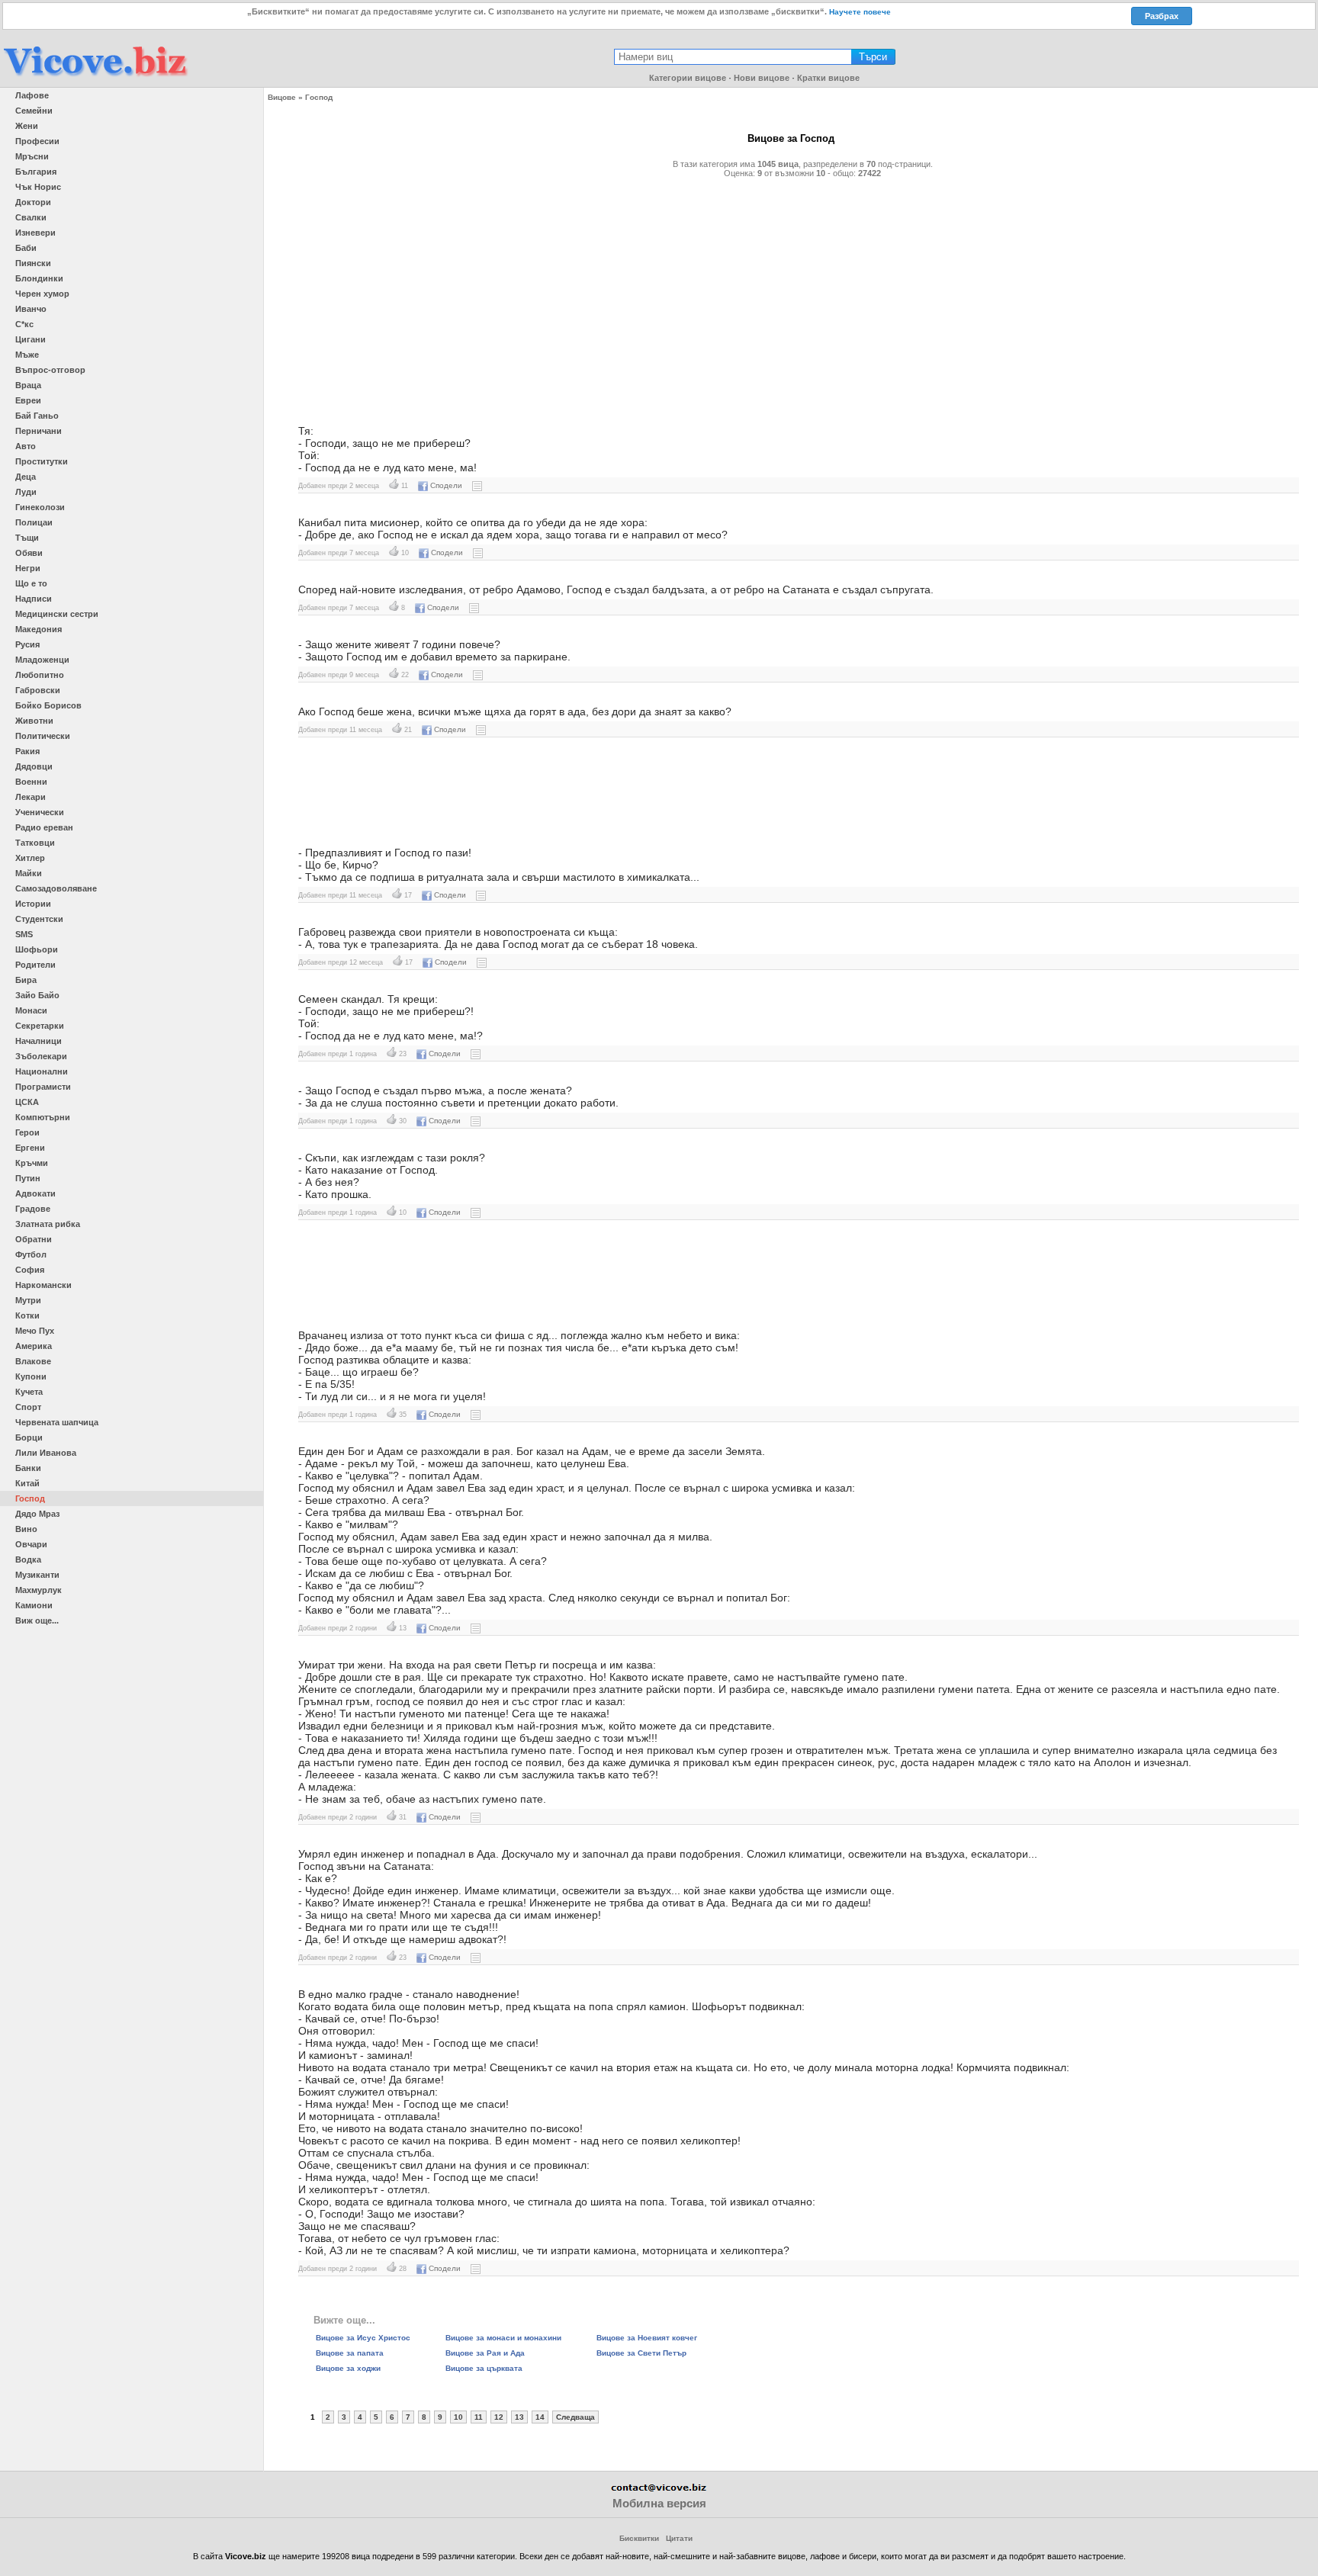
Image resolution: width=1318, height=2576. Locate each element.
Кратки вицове (828, 78)
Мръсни (32, 156)
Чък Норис (38, 187)
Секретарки (40, 1026)
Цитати (679, 2538)
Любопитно (40, 675)
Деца (26, 477)
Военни (31, 782)
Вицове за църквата (484, 2368)
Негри (28, 568)
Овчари (31, 1544)
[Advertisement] (741, 295)
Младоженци (42, 660)
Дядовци (34, 766)
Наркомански (43, 1285)
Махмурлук (39, 1590)
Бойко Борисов (48, 705)
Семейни (34, 111)
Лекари (31, 797)
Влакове (33, 1361)
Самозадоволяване (56, 888)
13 (519, 2417)
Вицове (282, 97)
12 (499, 2417)
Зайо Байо (37, 995)
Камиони (34, 1605)
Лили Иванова (46, 1453)
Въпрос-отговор (50, 370)
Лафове (32, 95)
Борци (29, 1437)
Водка (28, 1559)
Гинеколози (40, 507)
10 (458, 2417)
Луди (26, 492)
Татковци (35, 843)
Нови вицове (762, 78)
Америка (34, 1346)
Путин (28, 1178)
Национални (42, 1071)
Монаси (31, 1010)
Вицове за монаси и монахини (503, 2338)
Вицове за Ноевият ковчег (647, 2338)
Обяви (29, 553)
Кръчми (32, 1163)
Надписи (34, 599)
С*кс (24, 324)
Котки (27, 1315)
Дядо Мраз (37, 1514)
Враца (28, 385)
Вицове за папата (350, 2353)
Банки (28, 1468)
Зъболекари (41, 1056)
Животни (34, 721)
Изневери (35, 233)
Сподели (446, 485)
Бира (26, 980)
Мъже (27, 355)
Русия (27, 644)
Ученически (40, 812)
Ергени (30, 1148)
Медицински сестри (57, 614)
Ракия (27, 751)
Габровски (38, 690)
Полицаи (34, 522)
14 (540, 2417)
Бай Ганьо (37, 416)
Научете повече (860, 12)
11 (479, 2417)
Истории (33, 904)
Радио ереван (44, 827)
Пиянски (33, 263)
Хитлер (30, 858)
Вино (26, 1529)
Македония (39, 629)
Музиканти (37, 1575)
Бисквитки (639, 2538)
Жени (27, 126)
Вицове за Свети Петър (641, 2353)
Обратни (34, 1239)
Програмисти (43, 1087)
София (30, 1270)
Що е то (31, 583)
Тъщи (27, 538)
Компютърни (43, 1117)
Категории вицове (688, 78)
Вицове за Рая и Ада (485, 2353)
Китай (27, 1483)
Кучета (29, 1392)
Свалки (31, 217)
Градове (33, 1209)
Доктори (33, 202)
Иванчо (31, 309)
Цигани (31, 339)
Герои (27, 1132)
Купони (31, 1376)
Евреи (28, 400)
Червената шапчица (57, 1422)
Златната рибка (48, 1224)
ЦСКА (27, 1102)
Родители (35, 965)
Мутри (28, 1300)
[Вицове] (95, 77)
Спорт (28, 1407)
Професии (37, 141)
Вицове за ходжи (348, 2368)
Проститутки (42, 461)
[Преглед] (477, 485)
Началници (39, 1041)
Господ (30, 1498)
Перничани (39, 431)
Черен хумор (42, 294)
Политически (43, 736)
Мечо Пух (35, 1331)
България (36, 172)
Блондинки (39, 278)
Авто (26, 446)
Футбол (31, 1254)
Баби (26, 248)
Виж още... (37, 1620)
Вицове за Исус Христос (363, 2338)
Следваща (575, 2417)
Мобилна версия (659, 2503)
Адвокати (35, 1193)
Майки (29, 873)
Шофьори (37, 949)
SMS (24, 934)
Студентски (39, 919)
